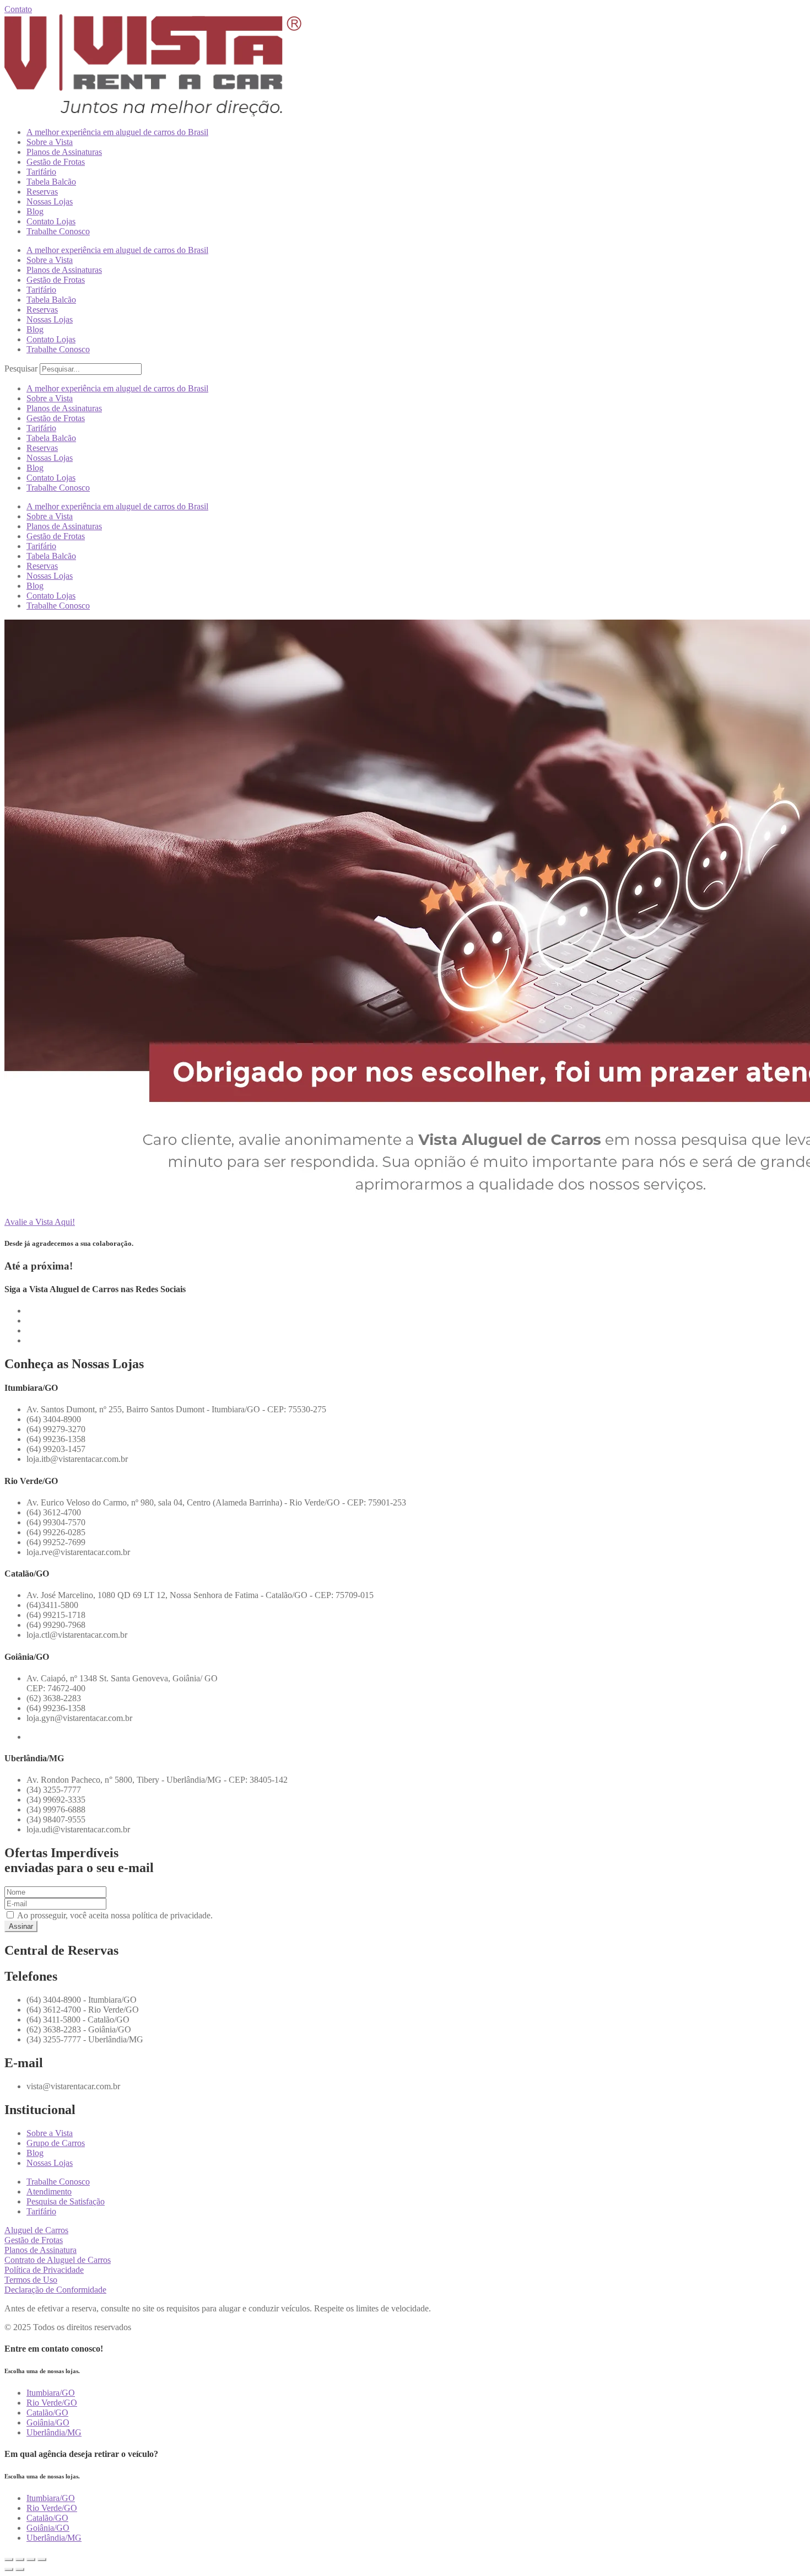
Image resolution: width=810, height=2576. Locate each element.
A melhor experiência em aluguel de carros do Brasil (117, 132)
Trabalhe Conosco (58, 231)
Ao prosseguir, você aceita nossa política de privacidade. (114, 1915)
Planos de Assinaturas (64, 152)
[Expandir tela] (20, 2559)
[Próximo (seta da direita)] (20, 2569)
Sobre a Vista (50, 142)
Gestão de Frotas (56, 162)
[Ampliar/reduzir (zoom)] (9, 2559)
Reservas (42, 192)
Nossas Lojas (50, 201)
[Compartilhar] (31, 2559)
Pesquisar (21, 369)
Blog (35, 211)
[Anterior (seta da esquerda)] (9, 2569)
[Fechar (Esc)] (42, 2559)
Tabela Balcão (51, 182)
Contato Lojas (51, 221)
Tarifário (41, 172)
